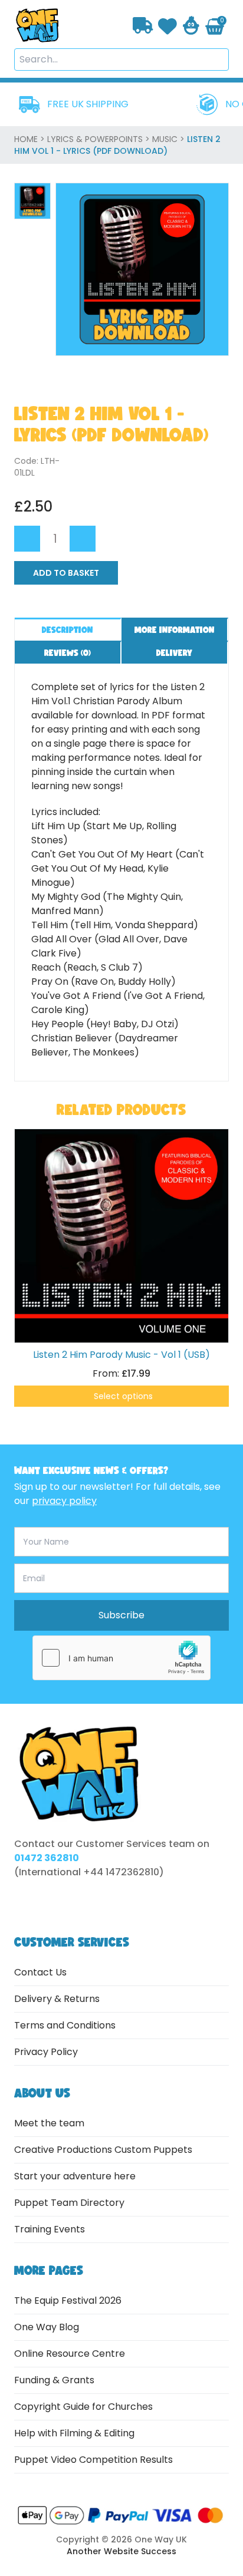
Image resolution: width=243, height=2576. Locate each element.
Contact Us (40, 1972)
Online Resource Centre (70, 2354)
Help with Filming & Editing (74, 2433)
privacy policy (64, 1501)
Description (68, 630)
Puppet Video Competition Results (93, 2460)
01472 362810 (47, 1858)
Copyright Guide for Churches (83, 2407)
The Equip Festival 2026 (68, 2300)
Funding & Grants (54, 2380)
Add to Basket (66, 573)
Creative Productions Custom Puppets (103, 2150)
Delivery (174, 653)
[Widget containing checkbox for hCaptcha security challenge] (121, 1658)
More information (175, 630)
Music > (170, 139)
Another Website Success (121, 2551)
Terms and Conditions (65, 2025)
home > (31, 139)
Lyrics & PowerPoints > (100, 139)
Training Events (50, 2229)
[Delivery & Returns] (143, 26)
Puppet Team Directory (69, 2203)
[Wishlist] (168, 25)
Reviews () (68, 653)
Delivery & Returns (57, 1999)
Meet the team (49, 2123)
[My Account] (191, 25)
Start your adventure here (75, 2176)
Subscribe (121, 1615)
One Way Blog (47, 2327)
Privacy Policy (46, 2052)
